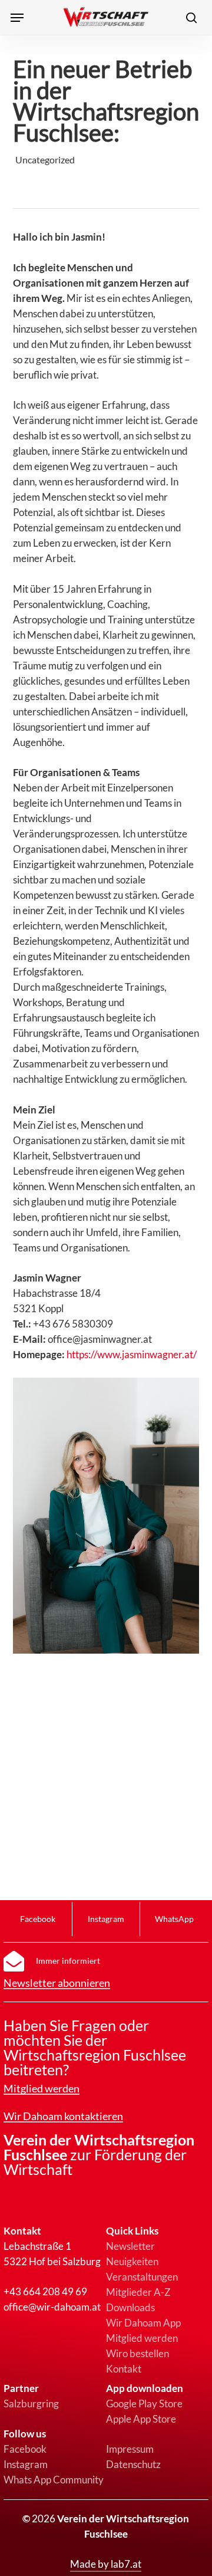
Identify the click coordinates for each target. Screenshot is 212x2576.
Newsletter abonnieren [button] (57, 1983)
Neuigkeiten (132, 2261)
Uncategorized (45, 160)
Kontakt (124, 2369)
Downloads (130, 2307)
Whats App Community (54, 2480)
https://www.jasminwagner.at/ (132, 1354)
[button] (17, 18)
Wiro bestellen (138, 2353)
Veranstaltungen (142, 2277)
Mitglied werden (142, 2338)
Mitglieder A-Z (138, 2292)
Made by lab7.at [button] (106, 2564)
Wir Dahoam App (143, 2323)
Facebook (25, 2449)
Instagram (26, 2464)
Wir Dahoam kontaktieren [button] (63, 2117)
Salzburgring (31, 2403)
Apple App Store (141, 2419)
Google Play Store (144, 2403)
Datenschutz (133, 2464)
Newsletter (130, 2246)
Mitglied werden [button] (42, 2089)
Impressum (130, 2449)
